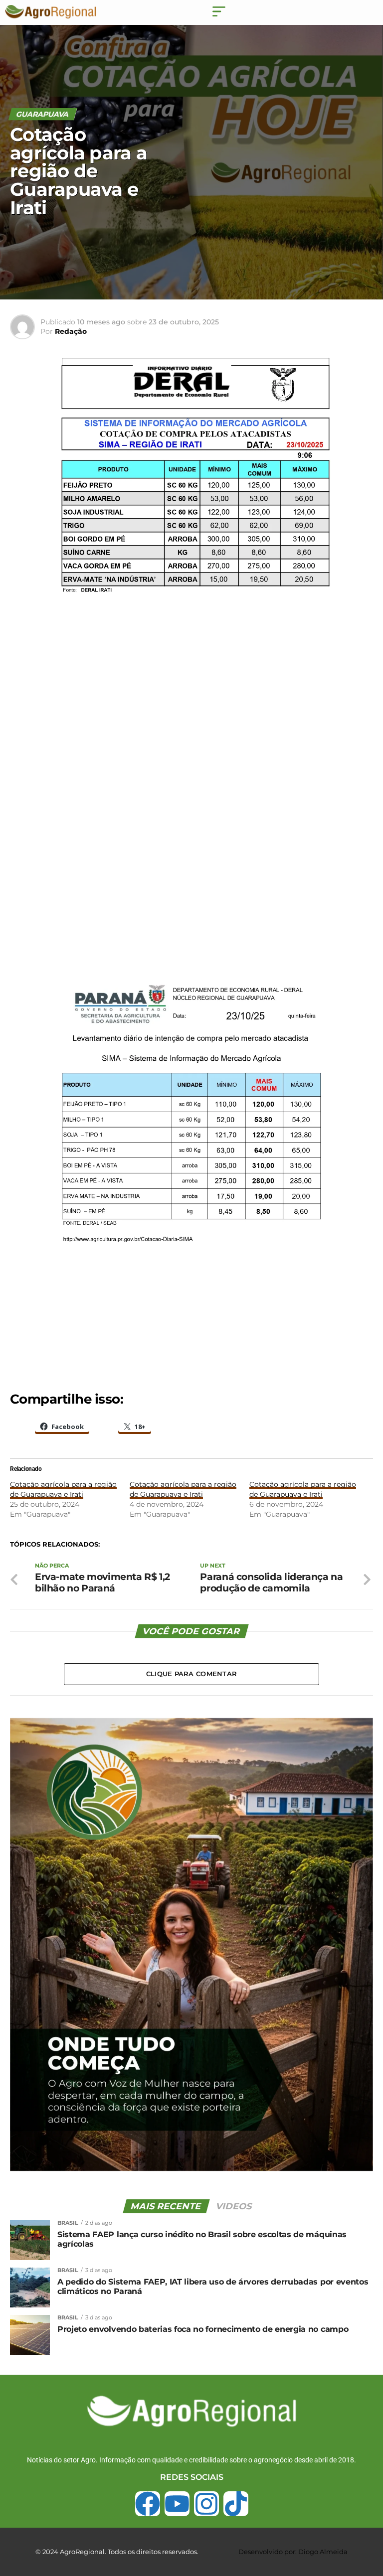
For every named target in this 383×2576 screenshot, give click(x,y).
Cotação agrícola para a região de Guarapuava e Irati (63, 1489)
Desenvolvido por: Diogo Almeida (293, 2552)
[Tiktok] (236, 2504)
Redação (71, 331)
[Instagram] (206, 2504)
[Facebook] (148, 2504)
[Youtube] (177, 2504)
